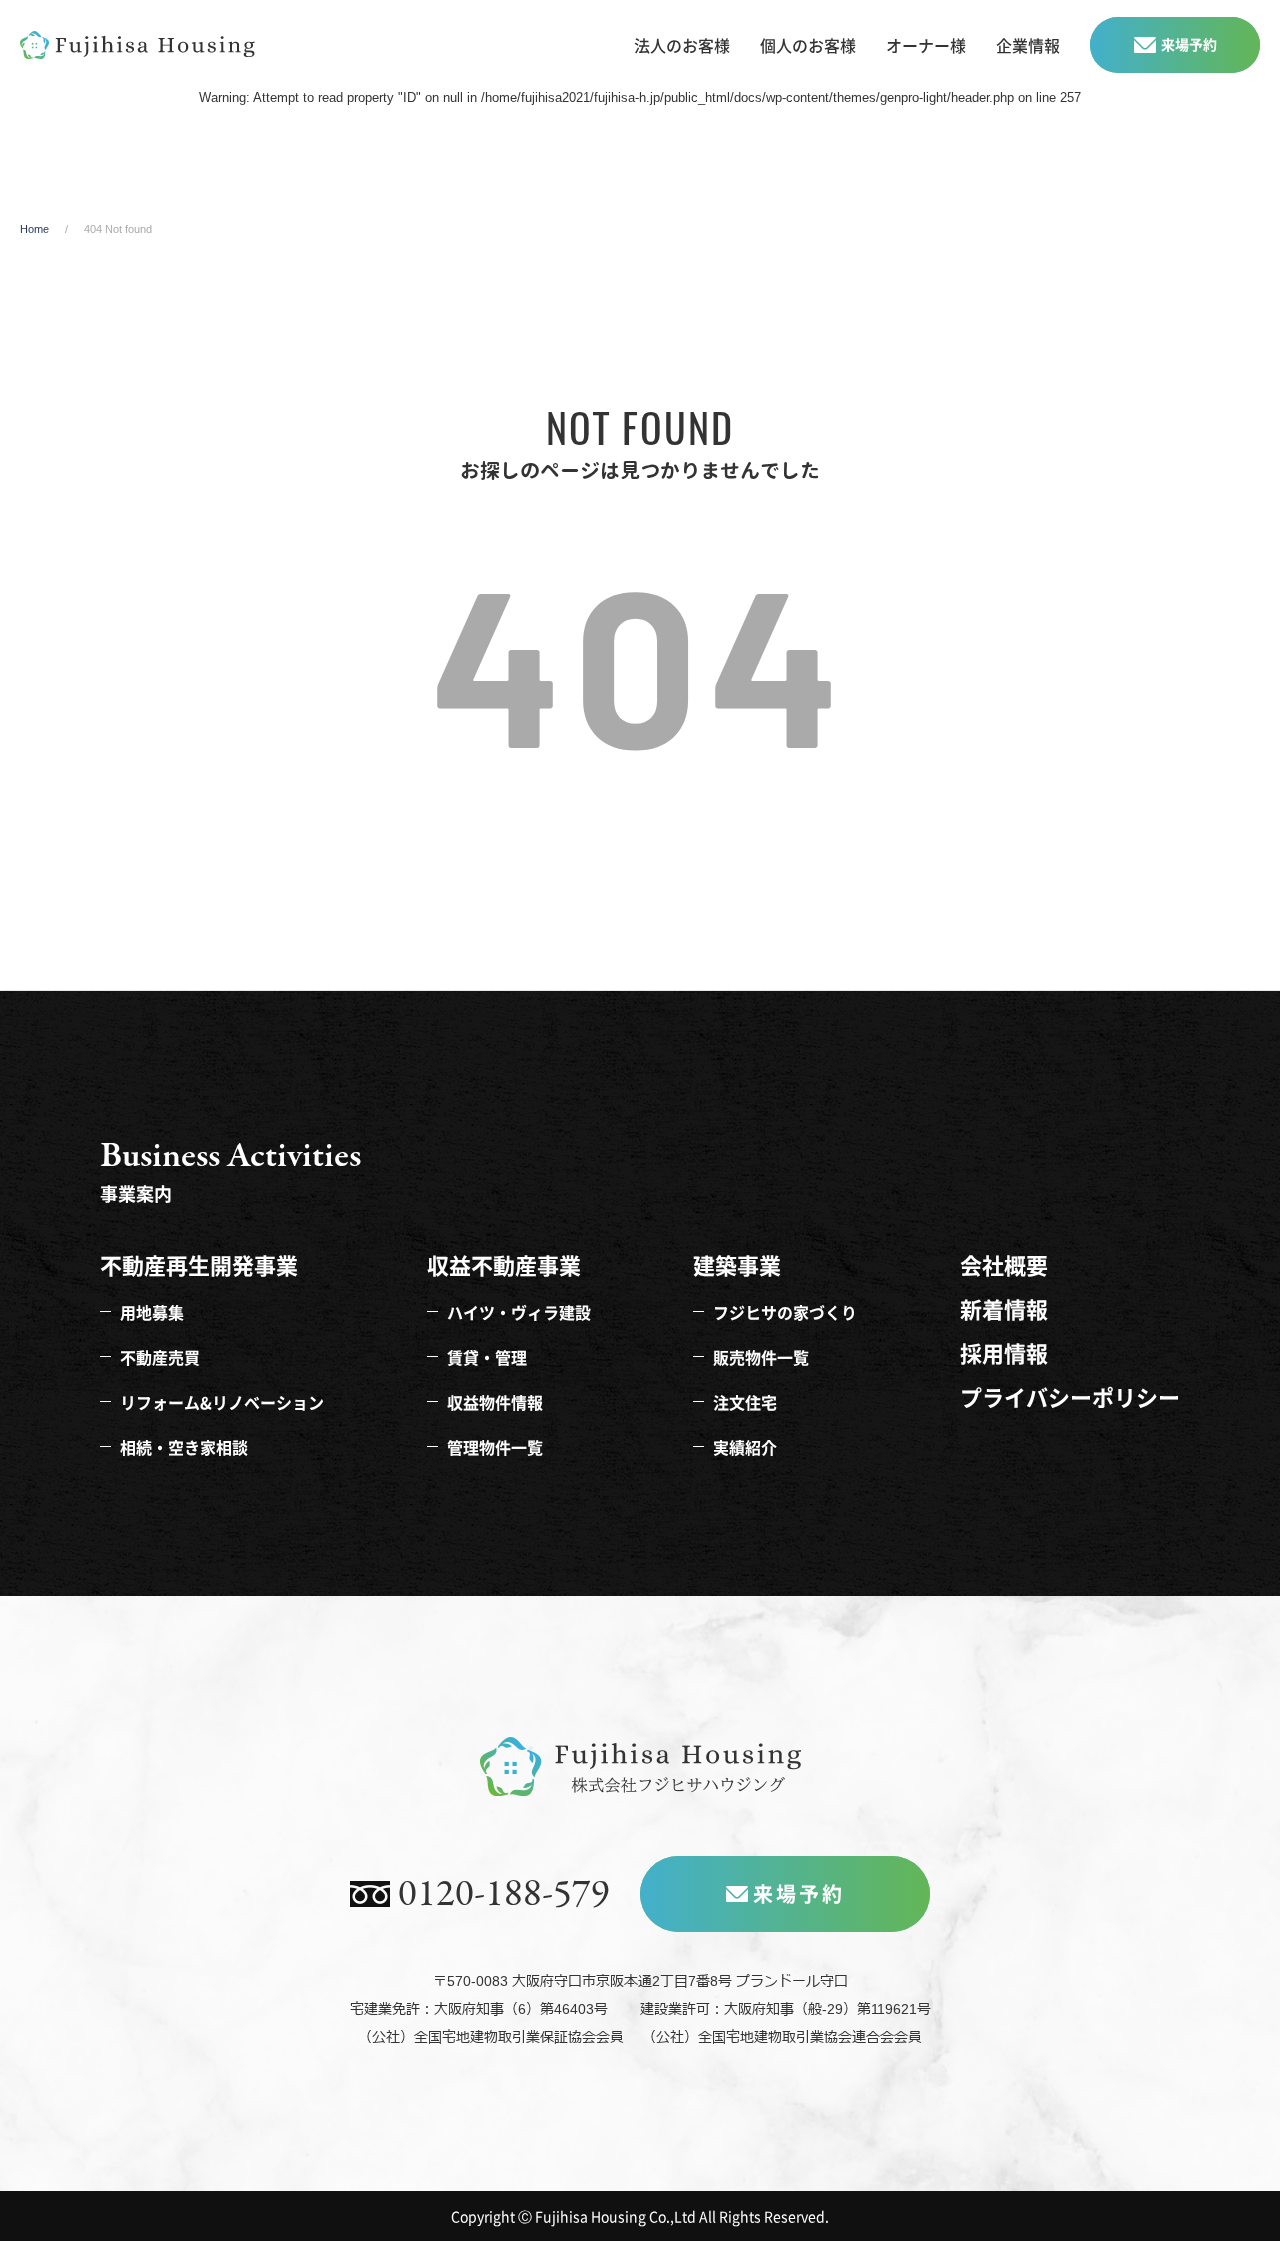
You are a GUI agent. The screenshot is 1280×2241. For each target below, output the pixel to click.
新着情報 (1004, 1308)
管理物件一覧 (495, 1445)
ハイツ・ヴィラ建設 (519, 1310)
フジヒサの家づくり (785, 1310)
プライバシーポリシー (1070, 1396)
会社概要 (1004, 1264)
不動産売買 (160, 1355)
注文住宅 (745, 1400)
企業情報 (1028, 45)
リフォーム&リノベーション (222, 1400)
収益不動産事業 (504, 1264)
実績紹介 (745, 1445)
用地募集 (152, 1310)
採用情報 (1004, 1352)
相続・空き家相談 (184, 1445)
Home (34, 229)
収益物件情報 (495, 1400)
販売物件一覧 (761, 1355)
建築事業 (737, 1264)
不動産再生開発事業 (199, 1264)
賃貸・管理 (487, 1355)
